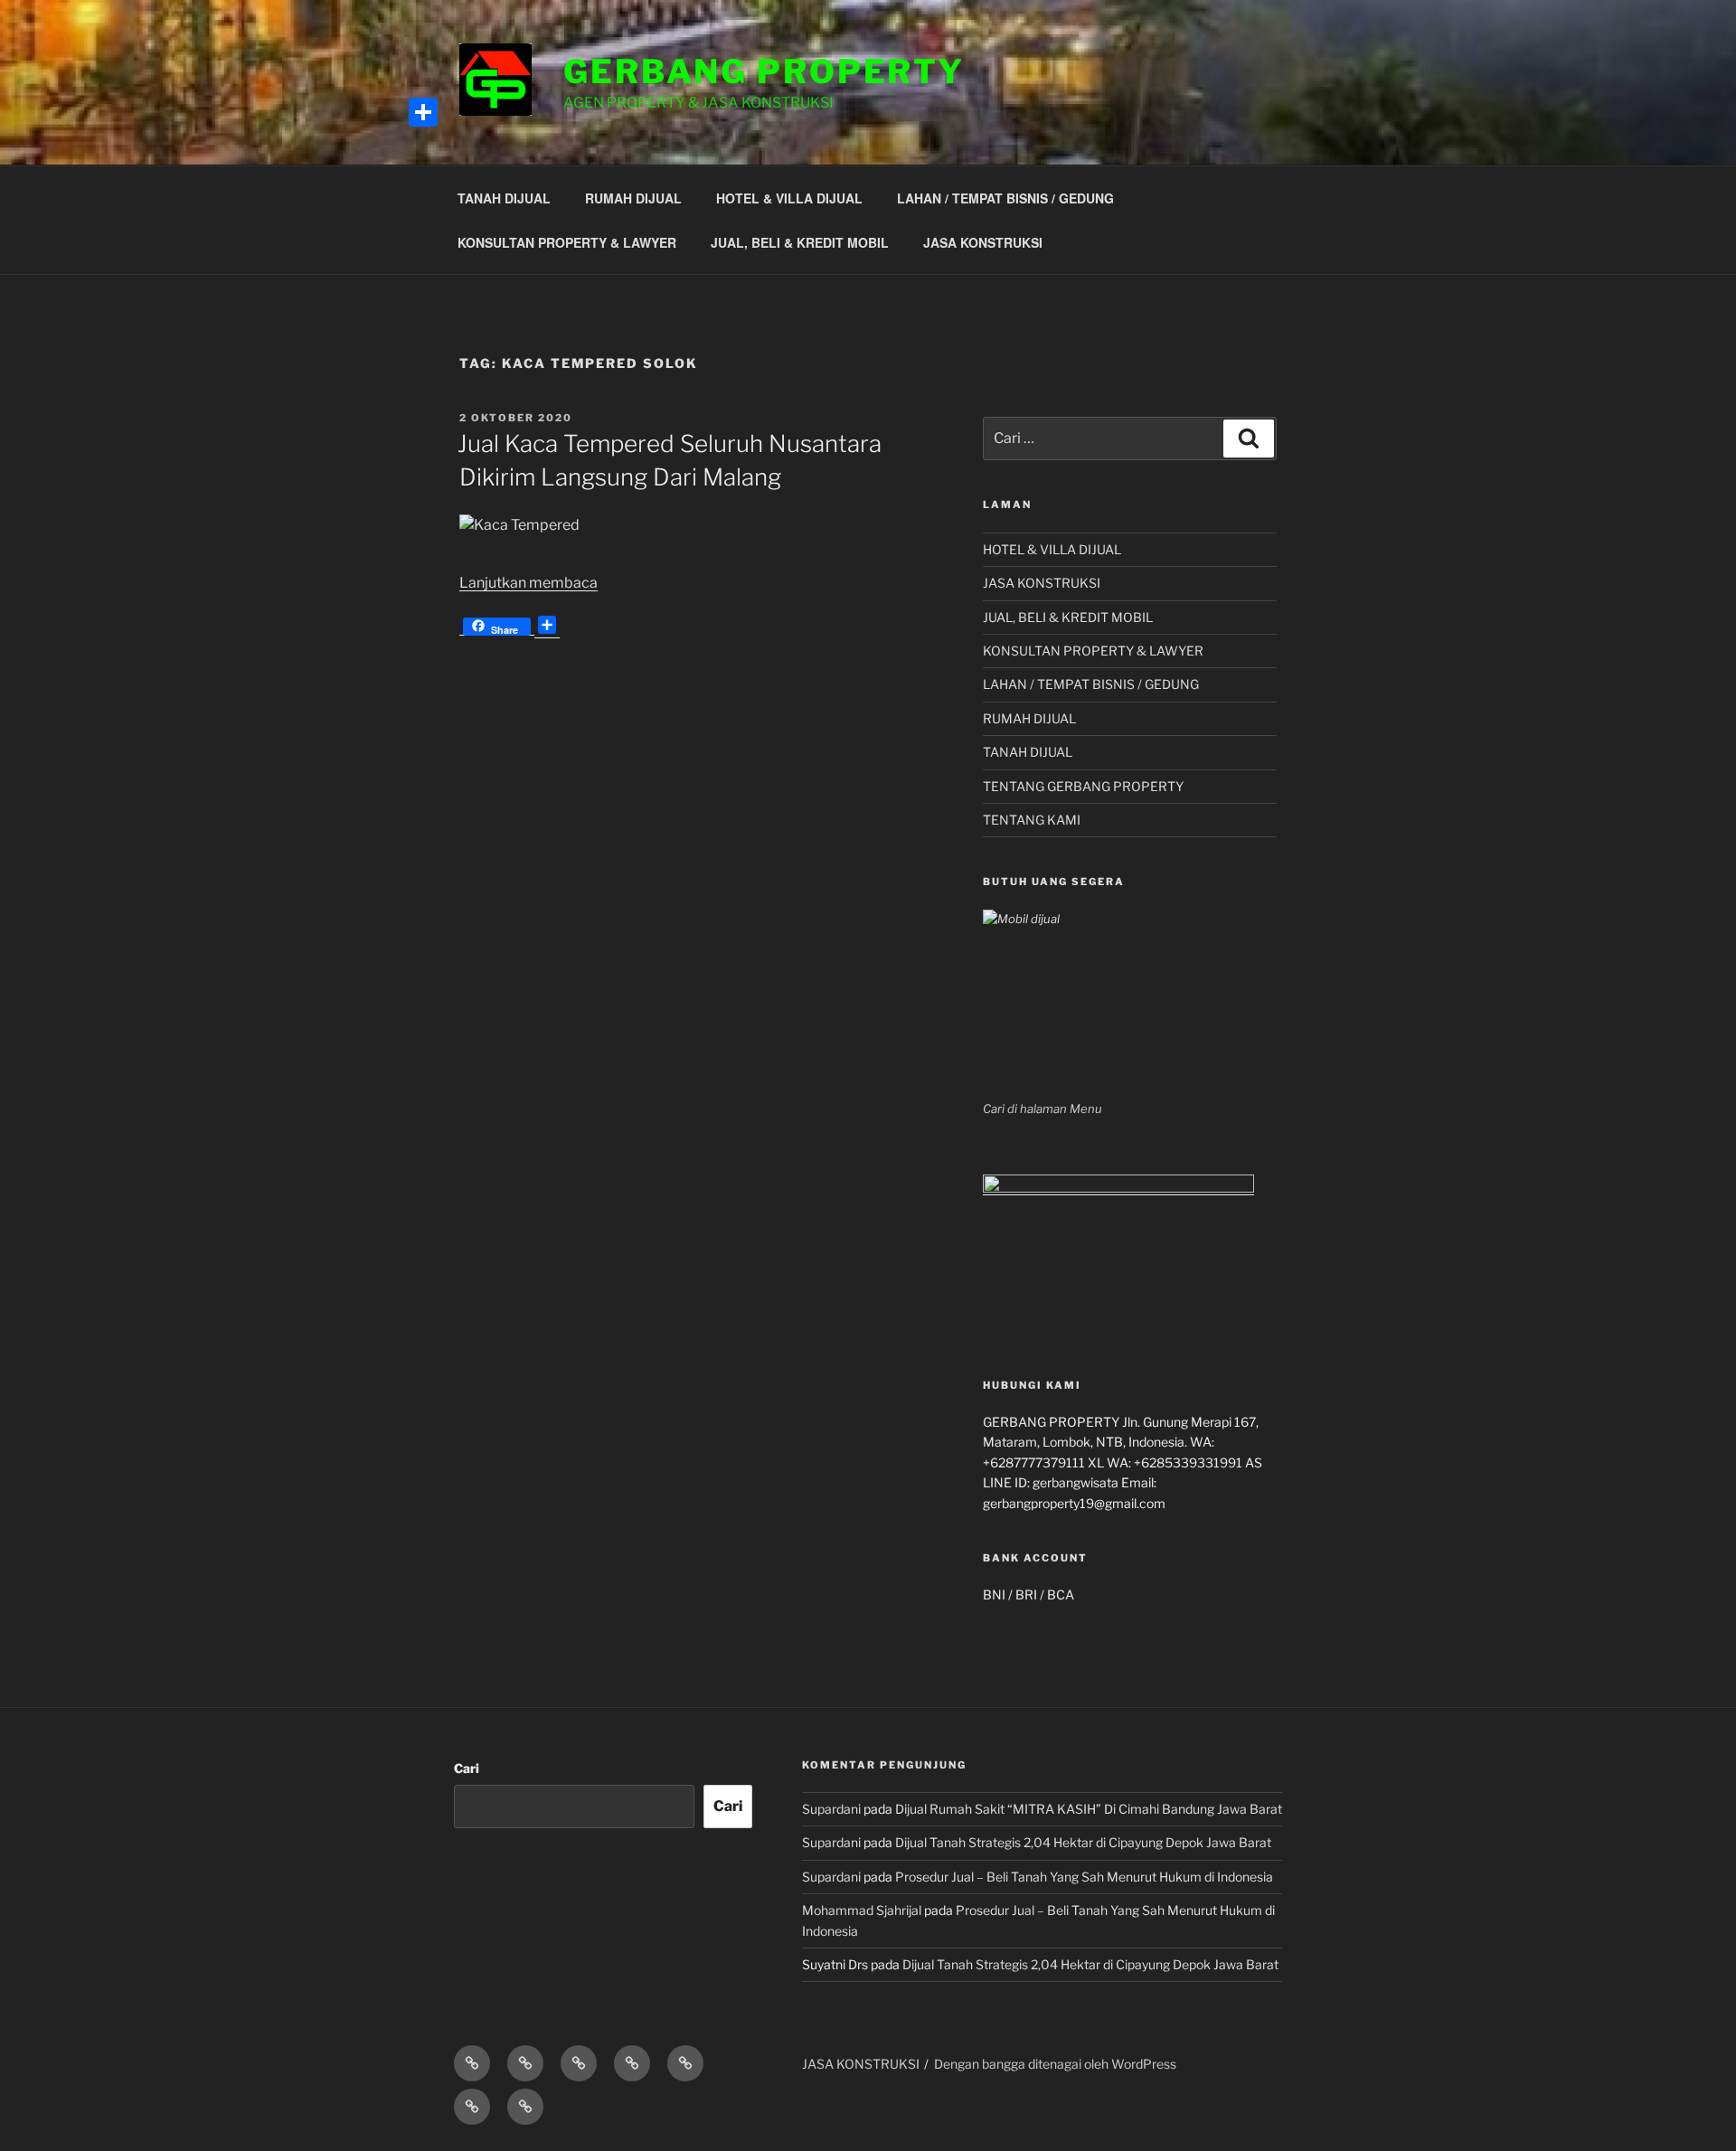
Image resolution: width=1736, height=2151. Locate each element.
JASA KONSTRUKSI (983, 242)
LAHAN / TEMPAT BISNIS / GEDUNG (1005, 198)
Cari (467, 1768)
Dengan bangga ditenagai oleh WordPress (1055, 2064)
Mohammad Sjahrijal (862, 1910)
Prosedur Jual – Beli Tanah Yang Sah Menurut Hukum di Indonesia (1084, 1877)
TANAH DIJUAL (504, 198)
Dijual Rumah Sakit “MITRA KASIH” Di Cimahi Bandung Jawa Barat (1089, 1809)
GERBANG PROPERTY (764, 71)
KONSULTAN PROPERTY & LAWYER (567, 242)
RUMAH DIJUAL (633, 198)
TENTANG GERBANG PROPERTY (1083, 786)
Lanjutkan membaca (528, 583)
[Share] (423, 112)
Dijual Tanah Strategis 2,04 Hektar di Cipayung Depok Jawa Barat (1083, 1842)
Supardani (831, 1809)
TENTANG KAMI (1032, 820)
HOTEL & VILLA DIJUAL (789, 198)
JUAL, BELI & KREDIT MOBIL (800, 242)
